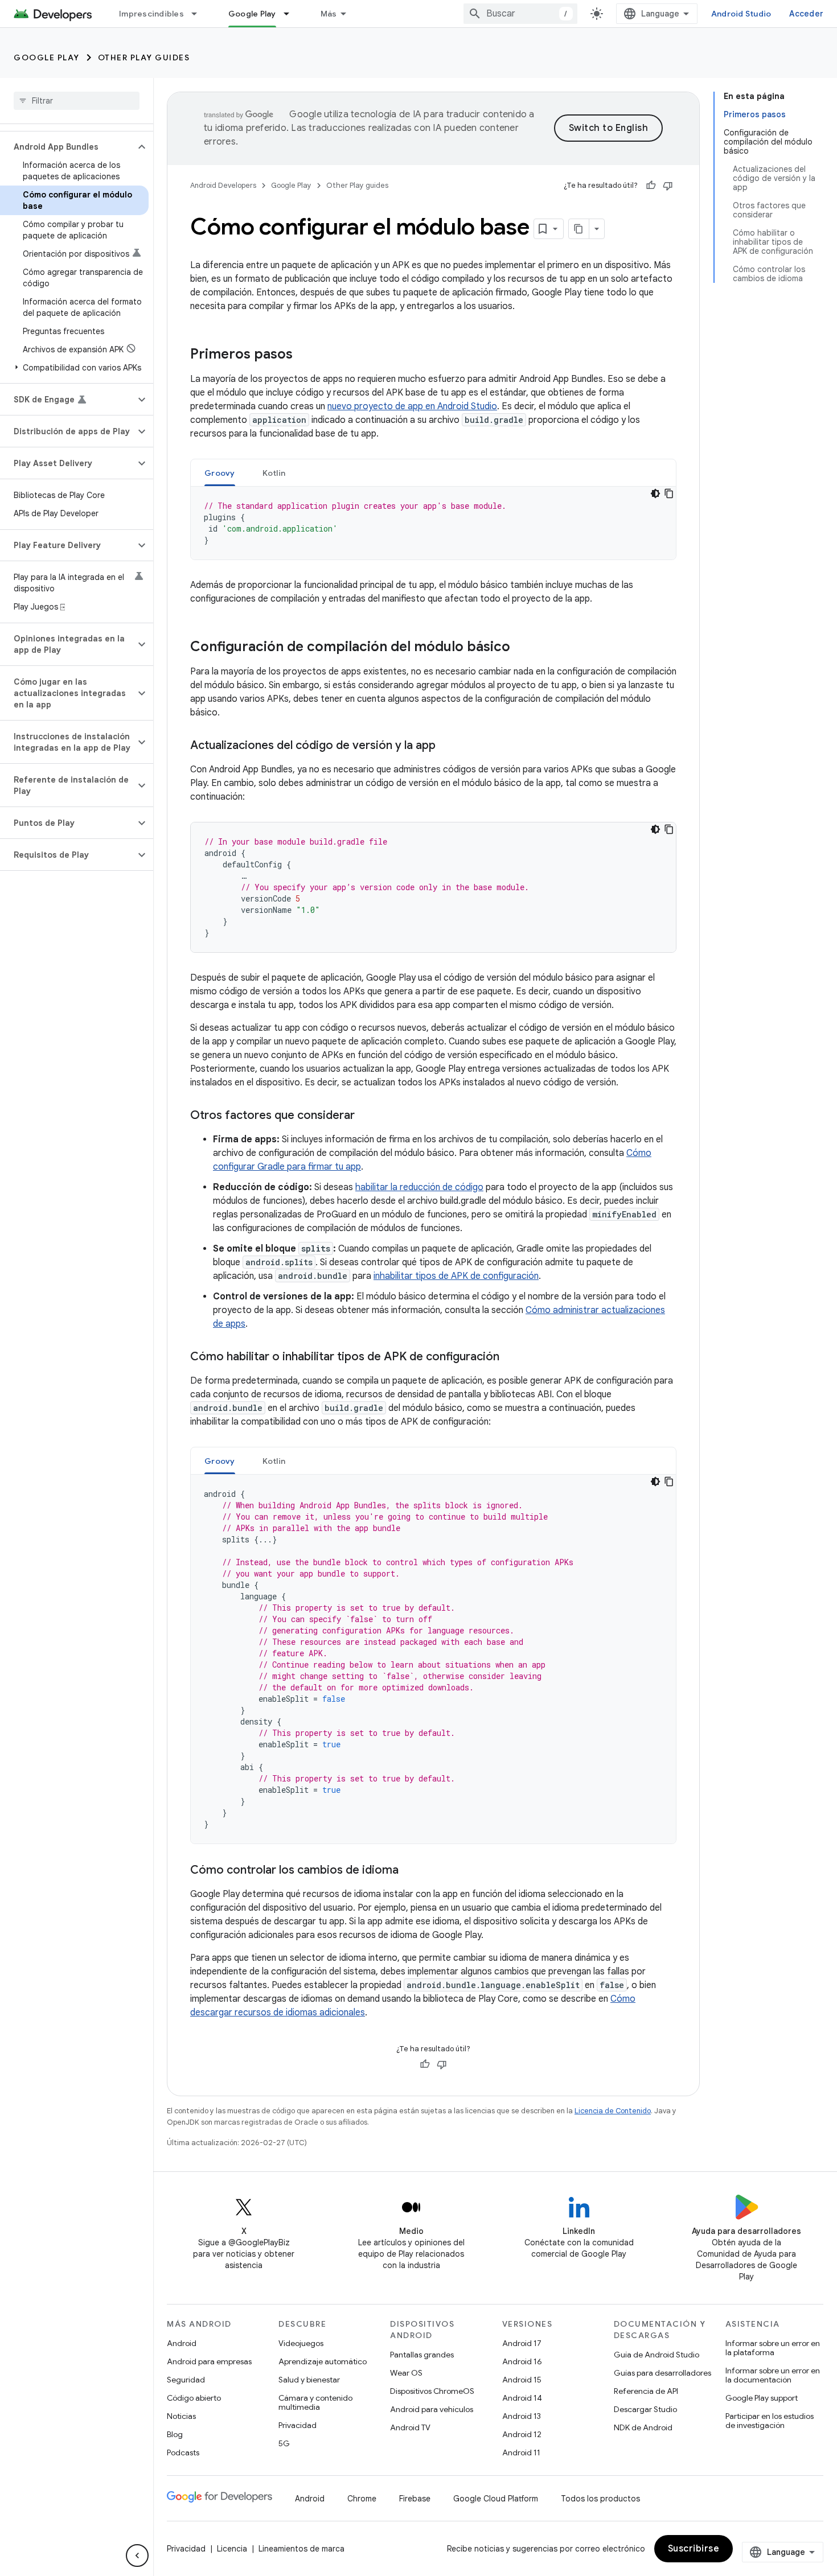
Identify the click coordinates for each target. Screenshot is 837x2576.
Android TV (410, 2427)
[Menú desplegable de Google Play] (292, 14)
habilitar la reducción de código (419, 1187)
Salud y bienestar (309, 2380)
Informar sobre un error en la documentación (773, 2375)
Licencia (232, 2549)
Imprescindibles (151, 14)
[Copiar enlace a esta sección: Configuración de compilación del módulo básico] (522, 648)
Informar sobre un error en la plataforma (773, 2348)
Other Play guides (144, 57)
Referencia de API (646, 2391)
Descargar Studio (645, 2409)
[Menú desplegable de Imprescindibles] (199, 14)
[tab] (220, 473)
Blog (175, 2434)
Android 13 (522, 2416)
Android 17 (522, 2343)
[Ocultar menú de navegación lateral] (137, 2556)
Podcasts (183, 2452)
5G (284, 2443)
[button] (67, 147)
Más (329, 14)
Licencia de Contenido (613, 2111)
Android (182, 2343)
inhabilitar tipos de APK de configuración (456, 1276)
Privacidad (298, 2425)
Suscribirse (694, 2549)
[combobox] (520, 14)
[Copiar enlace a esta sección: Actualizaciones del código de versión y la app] (447, 746)
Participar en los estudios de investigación (770, 2421)
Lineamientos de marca (301, 2549)
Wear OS (406, 2373)
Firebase (415, 2499)
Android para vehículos (432, 2409)
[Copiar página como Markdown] (579, 229)
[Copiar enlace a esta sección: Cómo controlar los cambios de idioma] (410, 1871)
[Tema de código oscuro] (655, 493)
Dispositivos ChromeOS (432, 2391)
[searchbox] (77, 101)
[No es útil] (668, 186)
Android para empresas (209, 2361)
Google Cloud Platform (496, 2499)
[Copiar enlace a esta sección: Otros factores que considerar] (366, 1116)
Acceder (806, 14)
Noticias (181, 2416)
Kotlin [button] (274, 473)
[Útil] (651, 186)
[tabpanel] (433, 523)
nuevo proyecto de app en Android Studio (412, 406)
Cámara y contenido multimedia (315, 2402)
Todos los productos (600, 2499)
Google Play (252, 14)
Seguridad (186, 2380)
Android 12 (522, 2434)
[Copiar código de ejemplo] (669, 493)
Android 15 (522, 2380)
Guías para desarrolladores (662, 2373)
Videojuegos (301, 2343)
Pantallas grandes (422, 2355)
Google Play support (762, 2398)
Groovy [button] (220, 473)
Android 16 (522, 2361)
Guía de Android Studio (657, 2355)
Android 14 (522, 2398)
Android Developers (223, 185)
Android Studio (741, 14)
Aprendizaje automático (323, 2361)
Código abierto (194, 2398)
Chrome (362, 2499)
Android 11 (521, 2452)
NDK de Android (643, 2427)
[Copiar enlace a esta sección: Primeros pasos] (304, 355)
